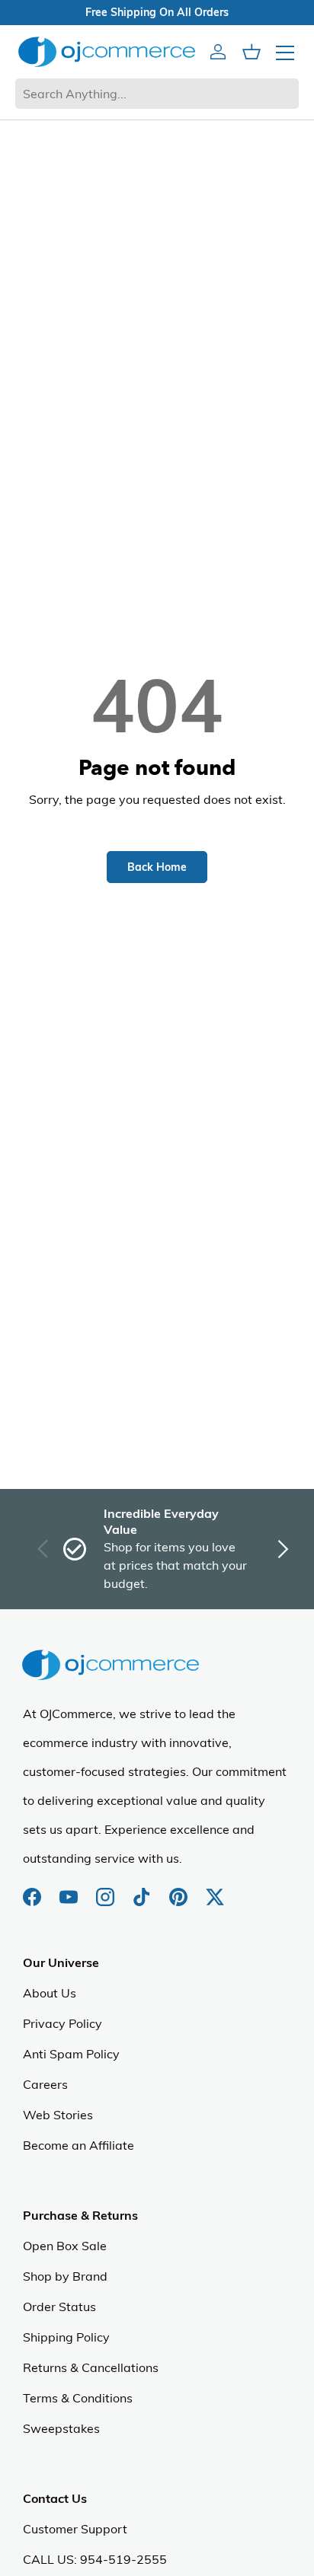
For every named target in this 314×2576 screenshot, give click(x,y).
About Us (50, 1993)
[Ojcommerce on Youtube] (70, 1889)
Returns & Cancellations (91, 2367)
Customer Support (75, 2529)
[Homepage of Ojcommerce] (107, 51)
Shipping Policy (66, 2337)
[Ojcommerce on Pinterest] (180, 1889)
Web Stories (58, 2115)
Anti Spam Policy (71, 2054)
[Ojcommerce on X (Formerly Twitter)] (215, 1889)
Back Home (157, 867)
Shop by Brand (65, 2276)
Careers (45, 2084)
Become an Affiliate (78, 2145)
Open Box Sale (65, 2246)
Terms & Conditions (78, 2398)
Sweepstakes (61, 2428)
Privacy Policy (62, 2023)
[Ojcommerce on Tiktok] (143, 1889)
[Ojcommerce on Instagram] (107, 1889)
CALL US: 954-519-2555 (95, 2559)
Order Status (59, 2307)
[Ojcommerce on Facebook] (34, 1889)
